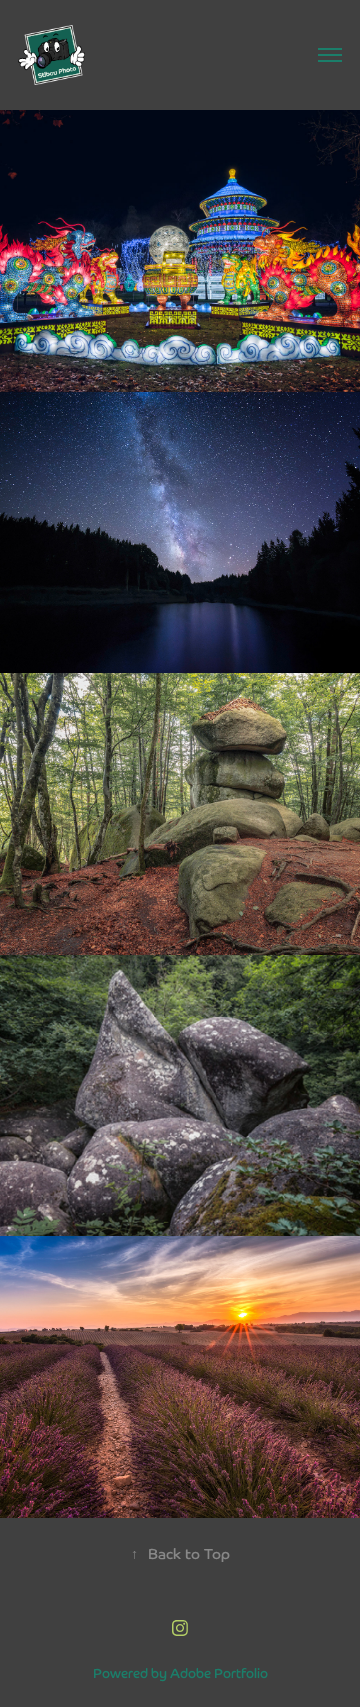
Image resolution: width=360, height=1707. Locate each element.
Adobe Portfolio (219, 1672)
